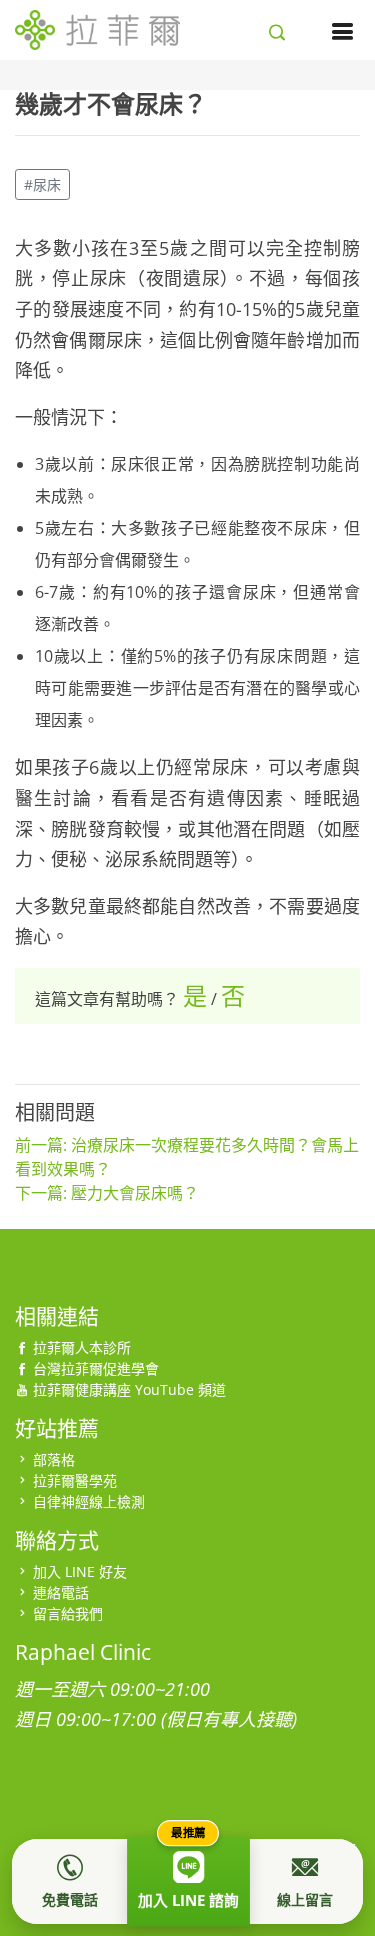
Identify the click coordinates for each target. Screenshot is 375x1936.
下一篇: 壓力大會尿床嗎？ (107, 1193)
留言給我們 (68, 1613)
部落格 (54, 1459)
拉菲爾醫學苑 (75, 1480)
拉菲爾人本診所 (82, 1347)
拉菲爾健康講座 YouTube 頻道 (129, 1389)
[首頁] (97, 27)
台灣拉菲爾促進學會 (96, 1368)
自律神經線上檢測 (89, 1501)
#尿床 (42, 184)
